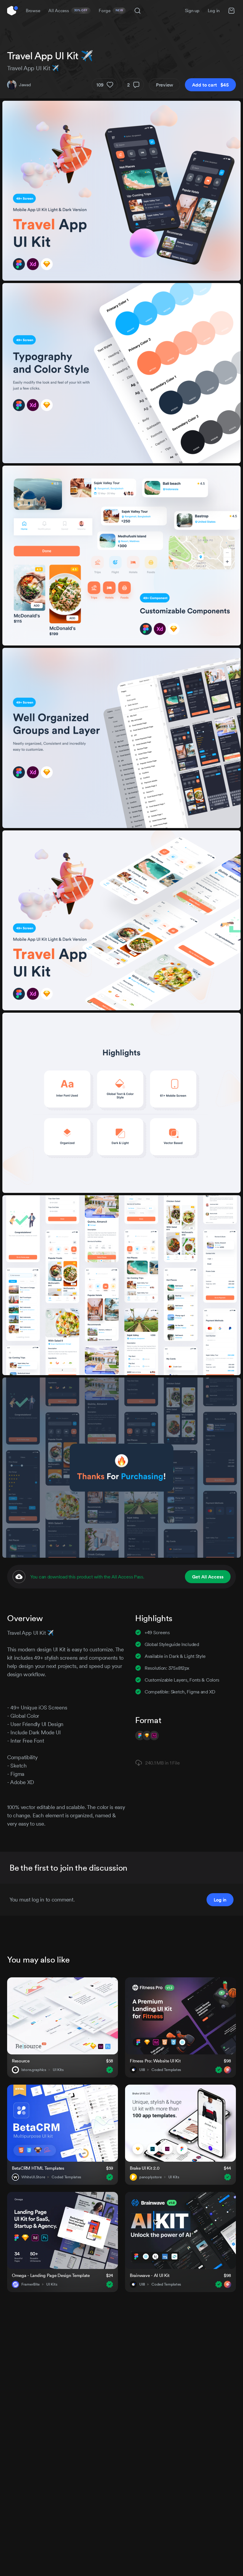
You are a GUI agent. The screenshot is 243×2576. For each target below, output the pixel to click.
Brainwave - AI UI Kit (150, 2275)
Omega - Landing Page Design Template (51, 2275)
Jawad (25, 85)
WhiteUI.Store (33, 2177)
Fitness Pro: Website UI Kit (155, 2061)
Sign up (192, 11)
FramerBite (31, 2284)
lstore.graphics (34, 2070)
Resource (21, 2061)
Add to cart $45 (210, 85)
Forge (111, 11)
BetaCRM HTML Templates (38, 2168)
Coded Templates (166, 2070)
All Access (68, 11)
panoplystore (151, 2177)
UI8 (142, 2070)
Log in (214, 11)
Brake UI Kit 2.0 (145, 2168)
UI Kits (58, 2070)
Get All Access (208, 1577)
